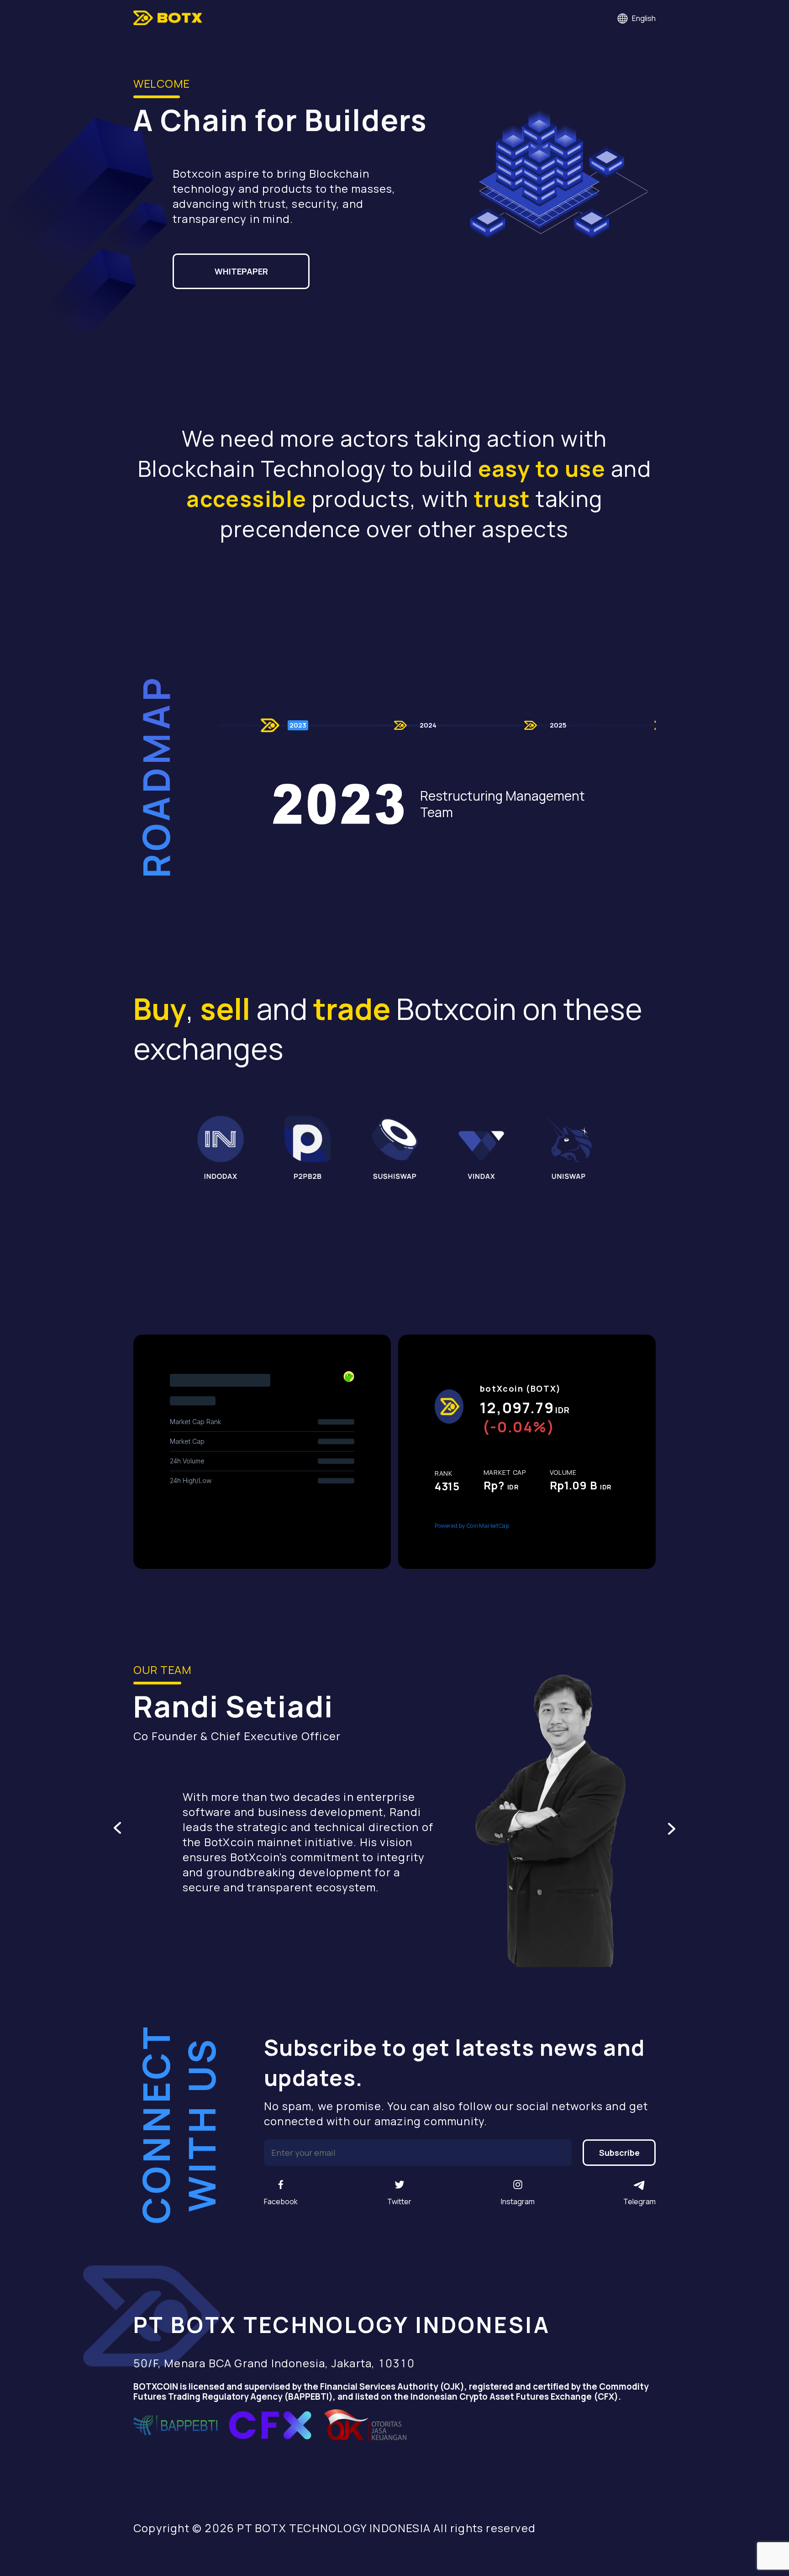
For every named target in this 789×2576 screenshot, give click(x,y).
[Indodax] (220, 1148)
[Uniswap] (569, 1148)
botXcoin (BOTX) (521, 1388)
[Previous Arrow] (117, 1828)
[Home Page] (168, 18)
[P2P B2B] (308, 1148)
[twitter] (400, 2185)
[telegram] (640, 2185)
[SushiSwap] (395, 1148)
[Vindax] (481, 1148)
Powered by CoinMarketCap (472, 1526)
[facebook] (281, 2185)
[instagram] (518, 2185)
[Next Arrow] (672, 1828)
